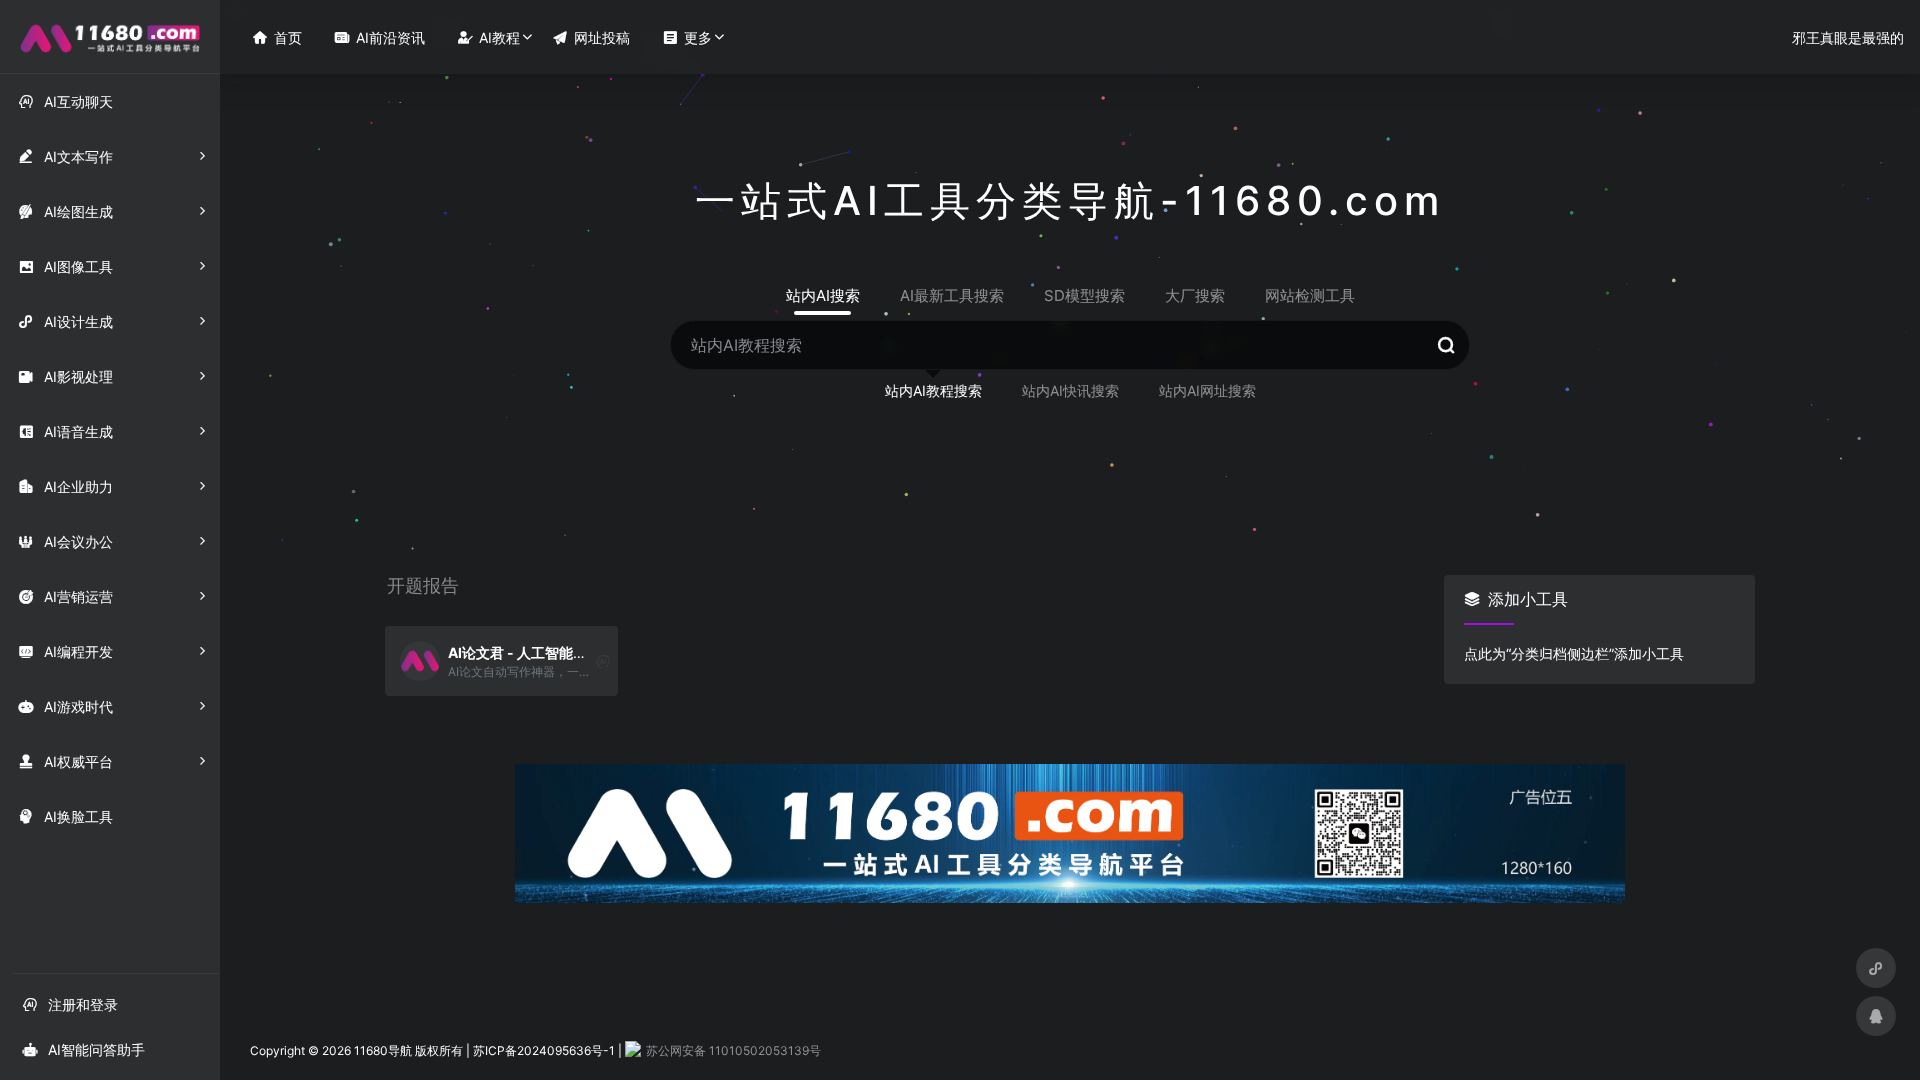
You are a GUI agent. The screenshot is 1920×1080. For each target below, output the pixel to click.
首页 (277, 37)
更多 (687, 37)
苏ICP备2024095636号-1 (544, 1050)
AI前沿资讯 (379, 37)
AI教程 (488, 37)
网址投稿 (591, 37)
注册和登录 (70, 1004)
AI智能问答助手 (83, 1049)
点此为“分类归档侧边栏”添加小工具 (1574, 653)
